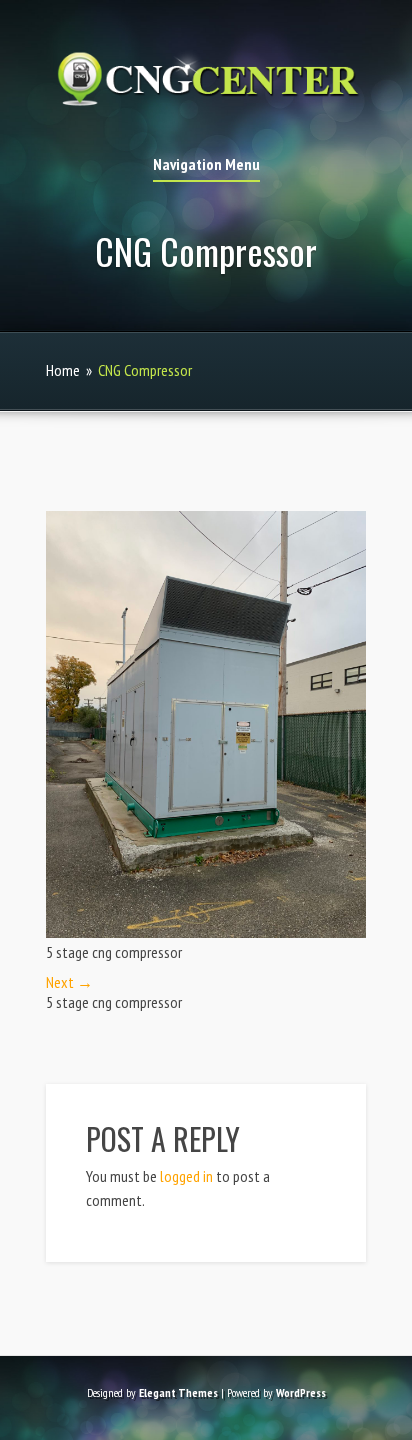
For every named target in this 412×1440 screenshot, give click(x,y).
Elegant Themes (178, 1392)
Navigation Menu (206, 165)
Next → (69, 982)
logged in (186, 1176)
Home (63, 370)
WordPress (301, 1392)
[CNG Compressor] (206, 932)
